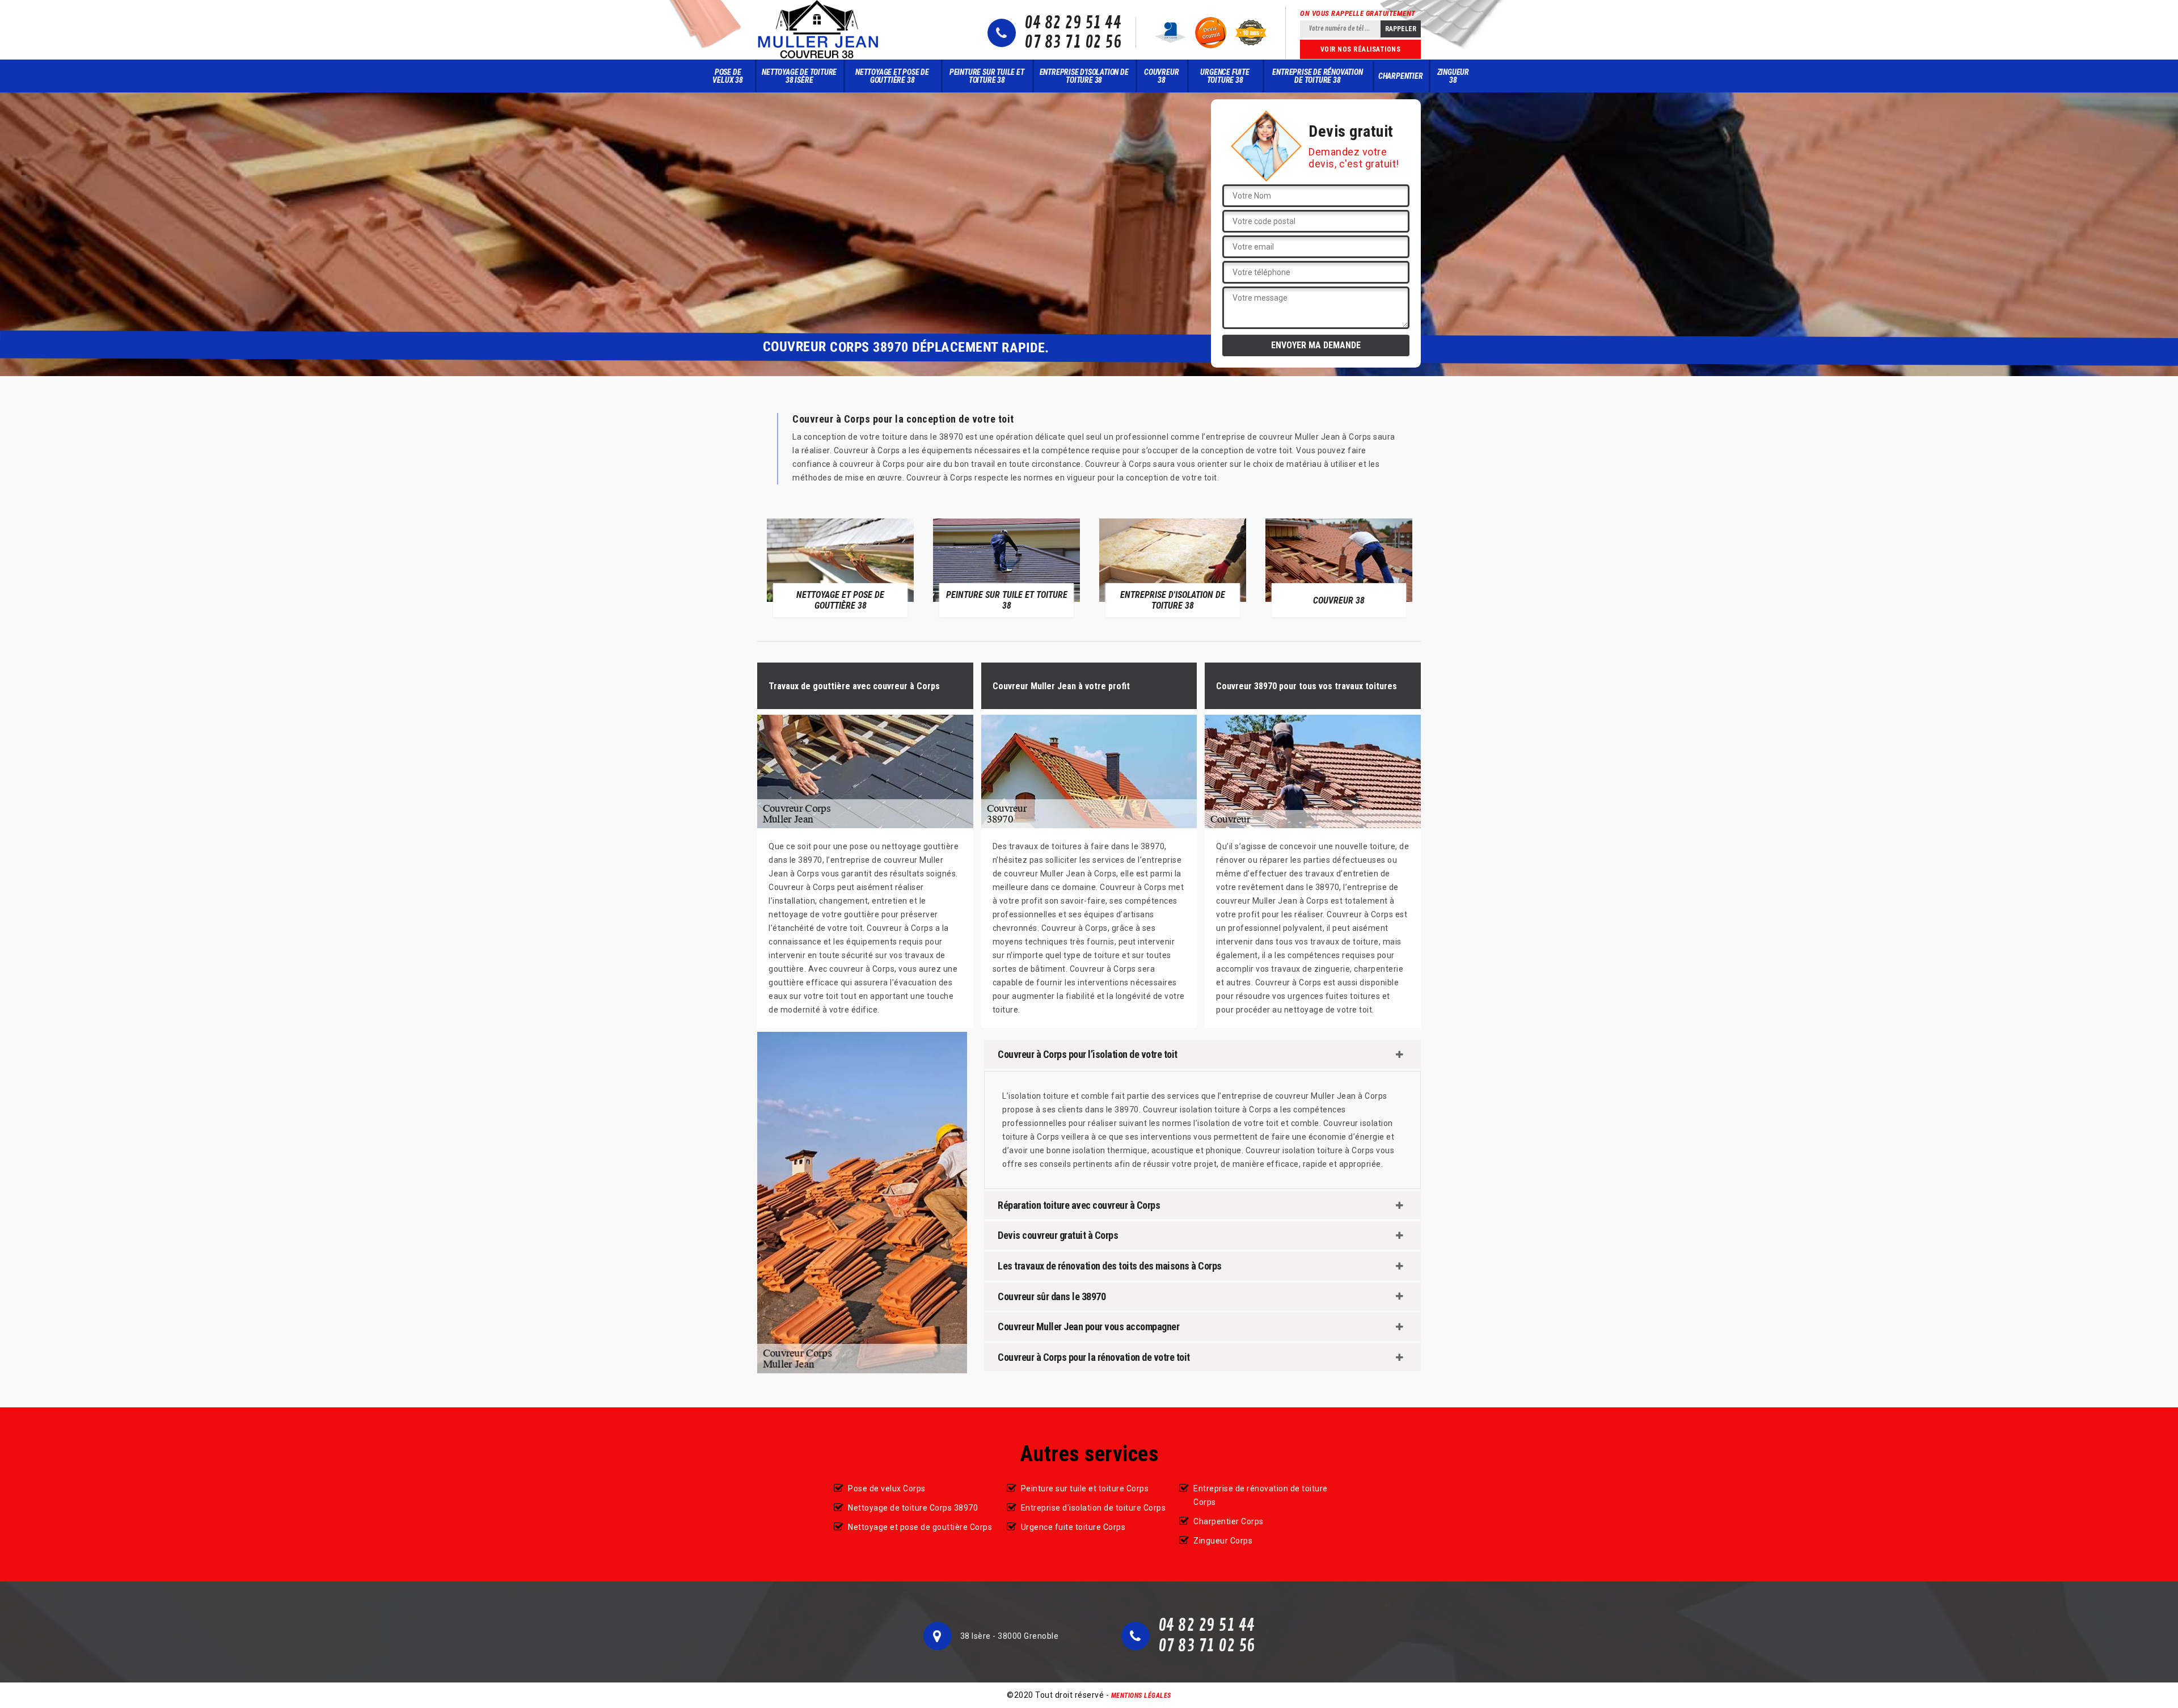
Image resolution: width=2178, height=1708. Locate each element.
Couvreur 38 (1161, 76)
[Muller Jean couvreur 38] (818, 30)
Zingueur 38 (1453, 76)
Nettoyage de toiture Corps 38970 (913, 1508)
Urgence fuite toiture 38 (1225, 76)
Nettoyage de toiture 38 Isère (799, 76)
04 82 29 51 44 (1073, 23)
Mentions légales (1141, 1696)
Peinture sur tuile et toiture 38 (987, 76)
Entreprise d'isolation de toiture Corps (1094, 1508)
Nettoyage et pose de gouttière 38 (892, 76)
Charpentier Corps (1229, 1521)
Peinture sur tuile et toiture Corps (1085, 1488)
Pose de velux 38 (727, 76)
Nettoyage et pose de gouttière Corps (920, 1527)
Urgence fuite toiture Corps (1073, 1527)
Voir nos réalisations (1361, 49)
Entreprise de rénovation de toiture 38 (1317, 76)
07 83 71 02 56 (1073, 43)
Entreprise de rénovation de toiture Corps (1261, 1495)
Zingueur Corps (1223, 1541)
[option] (840, 568)
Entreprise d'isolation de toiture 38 (1084, 76)
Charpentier (1401, 76)
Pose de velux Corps (887, 1488)
